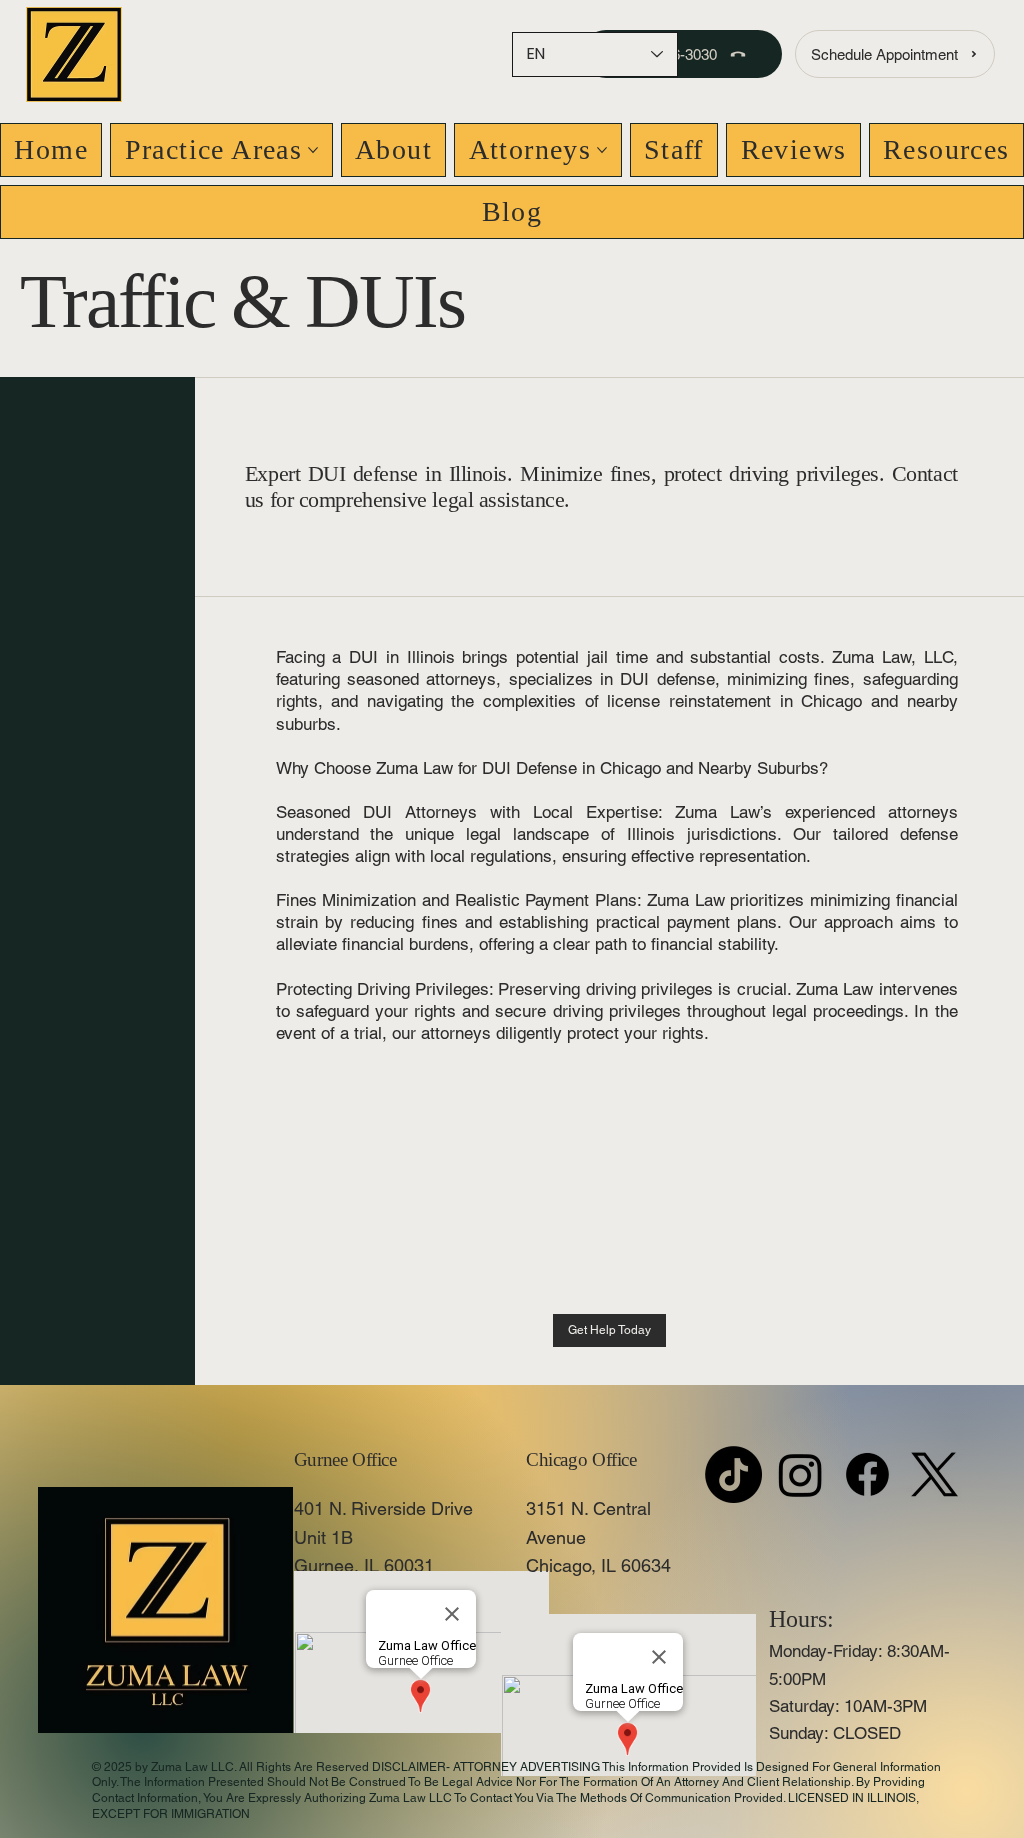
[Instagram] (800, 1474)
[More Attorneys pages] (602, 150)
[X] (934, 1474)
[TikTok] (733, 1474)
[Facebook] (867, 1474)
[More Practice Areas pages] (313, 150)
